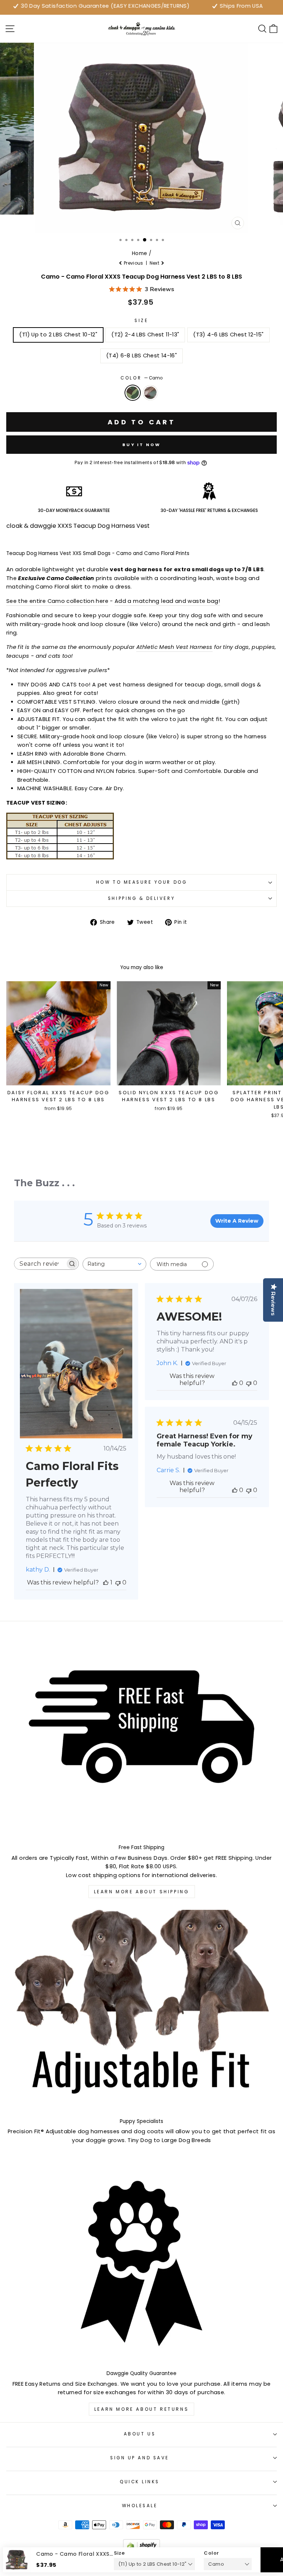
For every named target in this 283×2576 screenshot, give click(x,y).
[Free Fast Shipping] (141, 1737)
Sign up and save (140, 2458)
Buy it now (141, 445)
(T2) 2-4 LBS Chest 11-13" (145, 335)
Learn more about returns (141, 2409)
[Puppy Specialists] (141, 2011)
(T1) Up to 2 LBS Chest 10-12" (58, 335)
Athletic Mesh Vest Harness (174, 647)
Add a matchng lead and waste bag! (167, 601)
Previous (133, 263)
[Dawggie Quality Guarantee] (141, 2263)
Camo (133, 393)
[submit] (141, 2573)
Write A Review (237, 1221)
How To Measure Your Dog (141, 882)
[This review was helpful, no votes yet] (235, 1383)
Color (141, 378)
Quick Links (140, 2482)
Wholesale (140, 2506)
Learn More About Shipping (142, 1892)
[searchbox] (40, 1264)
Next (155, 263)
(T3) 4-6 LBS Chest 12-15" (228, 335)
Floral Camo (150, 393)
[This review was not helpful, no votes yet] (118, 1582)
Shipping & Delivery (141, 898)
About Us (140, 2434)
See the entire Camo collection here (57, 601)
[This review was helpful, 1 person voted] (106, 1582)
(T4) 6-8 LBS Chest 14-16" (141, 356)
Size (141, 321)
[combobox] (114, 1264)
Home (139, 253)
